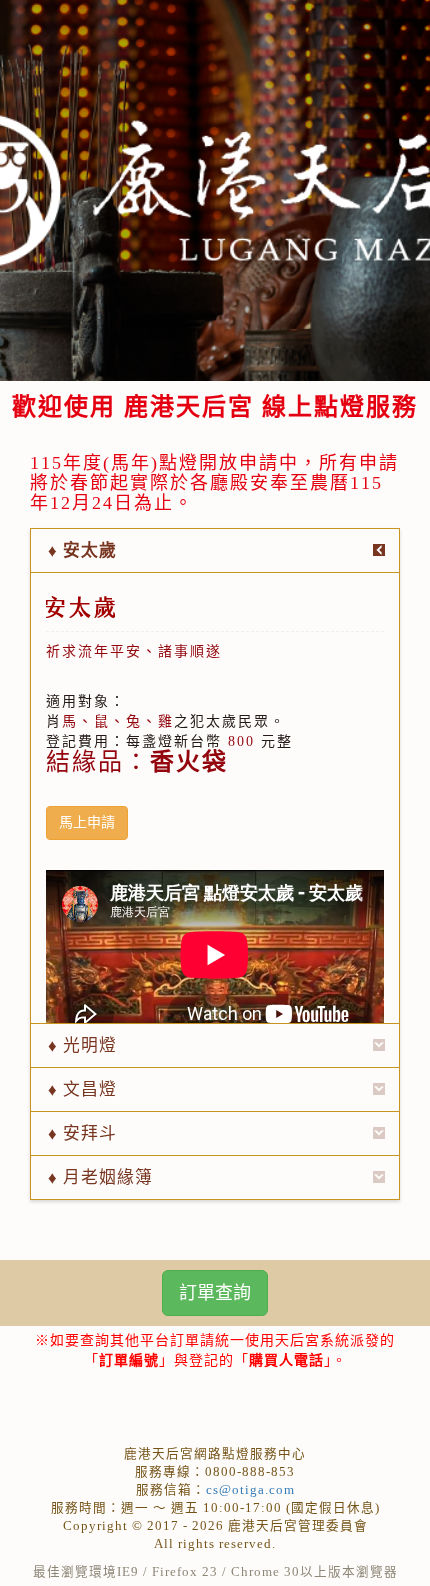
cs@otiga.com (250, 1490)
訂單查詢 (215, 1293)
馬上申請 (87, 822)
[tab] (215, 550)
